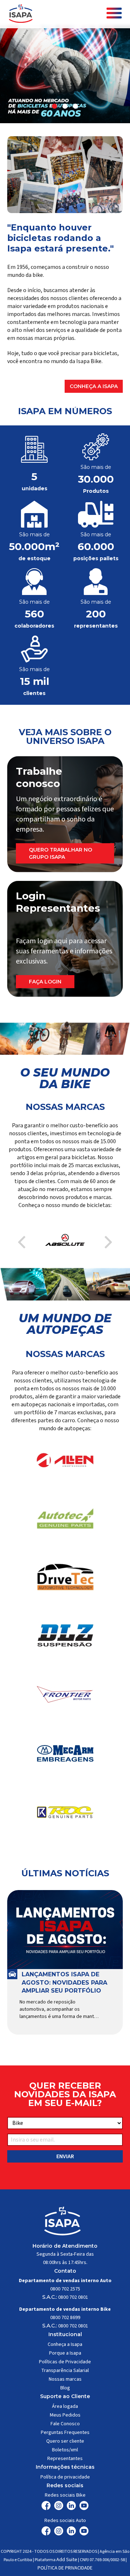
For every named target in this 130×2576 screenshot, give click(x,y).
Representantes (65, 2459)
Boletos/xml (65, 2450)
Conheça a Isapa (94, 386)
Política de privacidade (65, 2477)
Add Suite (67, 2560)
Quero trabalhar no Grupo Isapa (60, 853)
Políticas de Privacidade (65, 2362)
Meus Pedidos (65, 2415)
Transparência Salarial (65, 2371)
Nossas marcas (65, 2379)
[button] (55, 106)
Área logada (65, 2406)
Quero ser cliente (65, 2441)
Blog (65, 2388)
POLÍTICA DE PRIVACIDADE (65, 2568)
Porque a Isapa (65, 2353)
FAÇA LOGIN (45, 982)
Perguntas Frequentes (65, 2433)
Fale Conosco (65, 2424)
